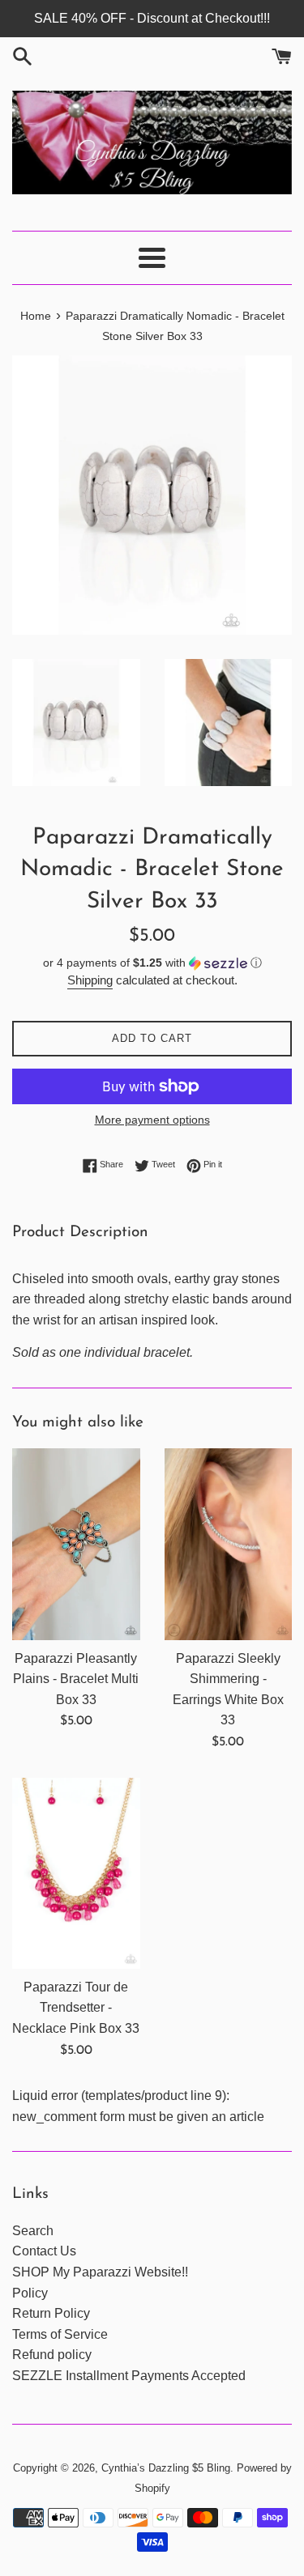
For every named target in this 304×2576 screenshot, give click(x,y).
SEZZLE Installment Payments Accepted (129, 2376)
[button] (152, 963)
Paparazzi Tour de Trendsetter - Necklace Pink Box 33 (76, 2008)
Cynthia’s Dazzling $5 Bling (166, 2468)
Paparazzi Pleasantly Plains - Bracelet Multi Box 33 (76, 1679)
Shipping (90, 980)
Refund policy (52, 2355)
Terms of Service (60, 2334)
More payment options (152, 1120)
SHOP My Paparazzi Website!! (100, 2272)
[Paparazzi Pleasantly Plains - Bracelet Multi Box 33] (76, 1544)
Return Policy (51, 2313)
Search (33, 2231)
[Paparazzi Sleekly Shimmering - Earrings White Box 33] (229, 1544)
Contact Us (44, 2251)
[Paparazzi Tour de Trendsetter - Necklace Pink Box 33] (76, 1873)
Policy (30, 2293)
